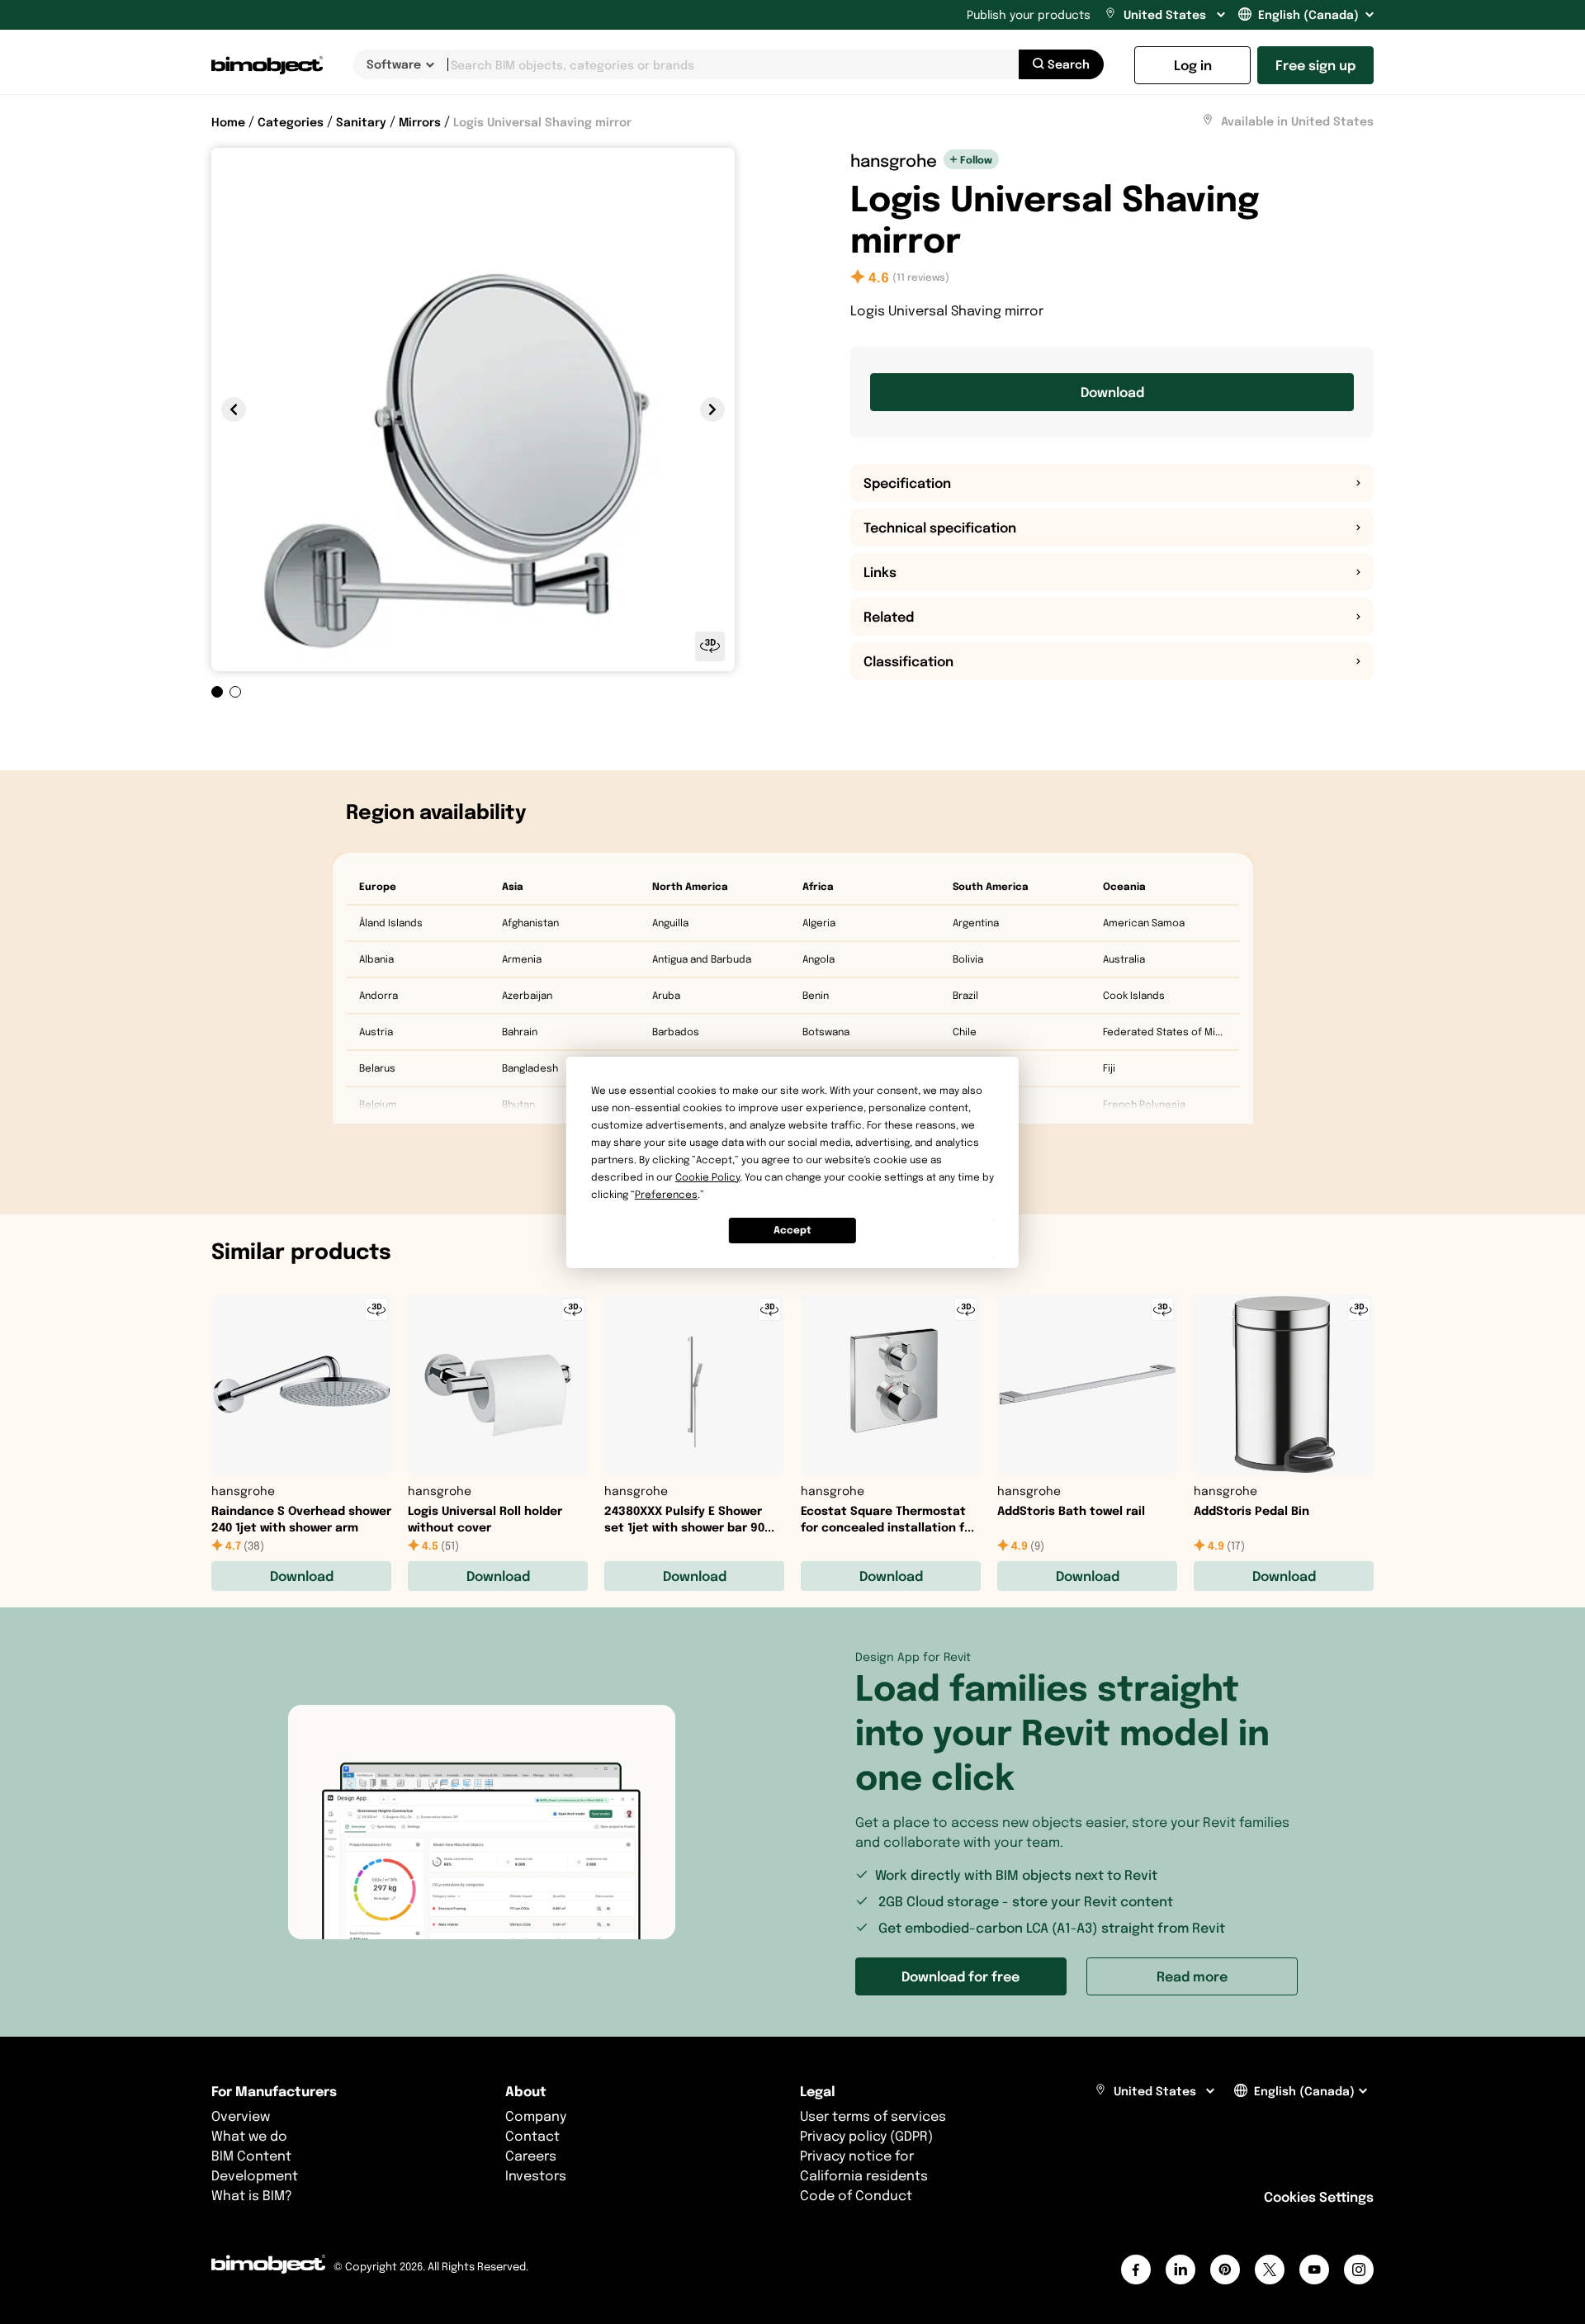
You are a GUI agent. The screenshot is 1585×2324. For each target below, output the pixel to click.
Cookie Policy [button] (707, 1177)
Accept (792, 1230)
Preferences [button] (666, 1194)
